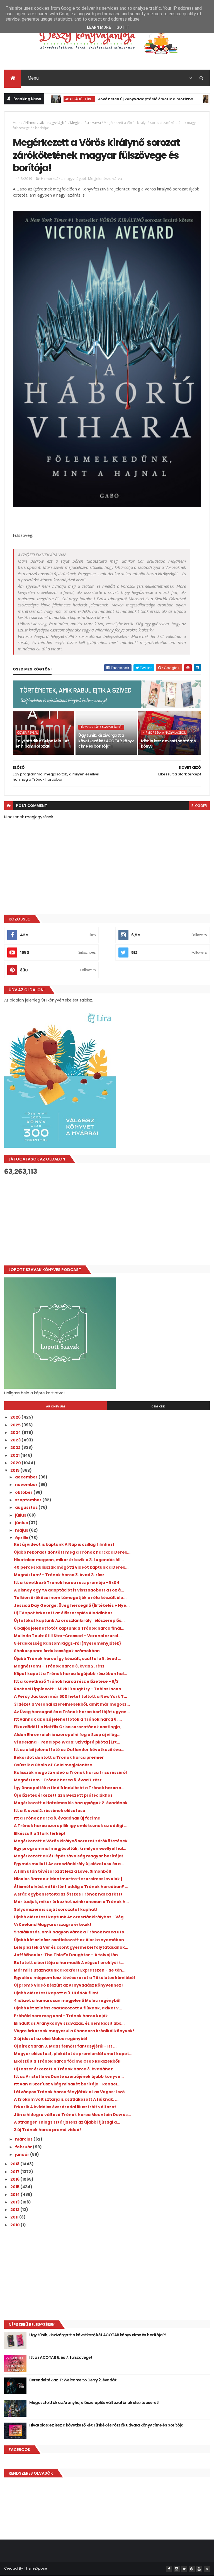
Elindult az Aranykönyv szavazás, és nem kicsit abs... (69, 2023)
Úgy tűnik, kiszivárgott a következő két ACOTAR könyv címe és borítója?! (106, 741)
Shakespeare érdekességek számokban (57, 1651)
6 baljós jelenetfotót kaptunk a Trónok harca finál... (69, 1628)
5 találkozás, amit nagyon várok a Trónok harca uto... (71, 1932)
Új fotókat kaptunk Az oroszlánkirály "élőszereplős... (69, 1620)
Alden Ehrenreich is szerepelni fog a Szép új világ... (67, 1735)
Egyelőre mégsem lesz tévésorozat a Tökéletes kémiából (74, 1978)
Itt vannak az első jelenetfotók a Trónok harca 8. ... (68, 1719)
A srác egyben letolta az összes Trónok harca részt (68, 1894)
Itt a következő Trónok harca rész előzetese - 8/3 (66, 1681)
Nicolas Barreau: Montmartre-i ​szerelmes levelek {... (70, 1879)
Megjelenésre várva (86, 123)
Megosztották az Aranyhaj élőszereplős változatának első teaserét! (94, 2403)
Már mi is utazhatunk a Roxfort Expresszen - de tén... (70, 1970)
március (24, 2139)
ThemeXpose (35, 2568)
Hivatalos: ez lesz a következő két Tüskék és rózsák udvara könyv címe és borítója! (107, 2425)
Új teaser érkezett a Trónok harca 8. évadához (63, 2069)
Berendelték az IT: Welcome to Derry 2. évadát (73, 2380)
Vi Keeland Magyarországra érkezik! (53, 1924)
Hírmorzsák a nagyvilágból (46, 123)
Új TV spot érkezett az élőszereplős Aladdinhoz (63, 1613)
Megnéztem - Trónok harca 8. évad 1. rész (58, 1780)
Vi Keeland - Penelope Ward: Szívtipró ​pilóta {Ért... (67, 1742)
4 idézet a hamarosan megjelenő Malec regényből (67, 2000)
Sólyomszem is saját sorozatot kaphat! (56, 1909)
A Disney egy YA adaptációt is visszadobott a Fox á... (69, 1590)
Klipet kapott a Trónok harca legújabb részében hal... (70, 1674)
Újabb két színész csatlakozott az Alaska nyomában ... (71, 1940)
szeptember (29, 1500)
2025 (16, 1425)
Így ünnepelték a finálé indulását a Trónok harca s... (69, 1788)
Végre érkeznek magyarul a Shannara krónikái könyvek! (74, 2031)
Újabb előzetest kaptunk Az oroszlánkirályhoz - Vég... (70, 1917)
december (27, 1477)
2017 (15, 2172)
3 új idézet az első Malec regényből (50, 2039)
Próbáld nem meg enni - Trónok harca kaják (61, 2016)
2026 (16, 1417)
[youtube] (199, 2569)
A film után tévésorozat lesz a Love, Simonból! (63, 1871)
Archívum (56, 1406)
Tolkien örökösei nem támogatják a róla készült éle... (70, 1598)
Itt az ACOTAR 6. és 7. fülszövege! (60, 2357)
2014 (15, 2195)
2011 (15, 2217)
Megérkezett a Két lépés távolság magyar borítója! (69, 1856)
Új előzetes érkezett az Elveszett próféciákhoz (63, 1795)
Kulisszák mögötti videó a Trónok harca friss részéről (70, 1772)
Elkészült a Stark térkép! (40, 1833)
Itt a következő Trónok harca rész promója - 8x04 (67, 1583)
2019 (15, 1470)
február (24, 2147)
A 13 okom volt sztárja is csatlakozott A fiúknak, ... (66, 2099)
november (27, 1485)
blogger (199, 806)
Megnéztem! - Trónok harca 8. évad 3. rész (59, 1575)
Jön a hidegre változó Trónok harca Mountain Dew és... (72, 2115)
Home (18, 123)
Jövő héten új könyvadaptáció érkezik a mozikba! (115, 99)
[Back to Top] (207, 2569)
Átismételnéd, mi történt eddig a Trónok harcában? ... (71, 1887)
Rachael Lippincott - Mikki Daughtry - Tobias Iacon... (69, 1689)
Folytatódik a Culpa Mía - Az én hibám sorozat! (42, 744)
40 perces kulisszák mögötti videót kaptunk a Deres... (71, 1567)
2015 (15, 2187)
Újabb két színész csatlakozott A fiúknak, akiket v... (68, 2008)
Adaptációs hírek (48, 99)
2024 (16, 1433)
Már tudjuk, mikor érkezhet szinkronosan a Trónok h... (71, 1902)
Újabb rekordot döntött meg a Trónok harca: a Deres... (72, 1552)
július (21, 1515)
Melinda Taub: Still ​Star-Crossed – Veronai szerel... (68, 1636)
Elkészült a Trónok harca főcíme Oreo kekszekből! (67, 2061)
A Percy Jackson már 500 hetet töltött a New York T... (70, 1696)
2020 (16, 1463)
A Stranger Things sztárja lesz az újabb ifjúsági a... (67, 2122)
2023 (16, 1440)
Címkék (158, 1406)
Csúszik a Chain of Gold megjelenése (53, 1765)
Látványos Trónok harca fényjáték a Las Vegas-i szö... (71, 2092)
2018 (15, 2164)
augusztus (27, 1507)
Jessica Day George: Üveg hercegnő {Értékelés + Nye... (72, 1605)
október (24, 1492)
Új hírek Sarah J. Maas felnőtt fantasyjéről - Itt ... (65, 2046)
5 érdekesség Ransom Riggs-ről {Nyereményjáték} (68, 1643)
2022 (16, 1448)
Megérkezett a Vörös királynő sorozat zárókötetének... (72, 1841)
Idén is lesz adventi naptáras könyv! (168, 744)
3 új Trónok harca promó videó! (48, 2130)
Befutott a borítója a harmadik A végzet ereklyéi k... (69, 1963)
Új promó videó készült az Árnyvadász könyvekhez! (68, 1985)
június (22, 1523)
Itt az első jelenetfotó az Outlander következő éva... (69, 1750)
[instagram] (177, 2569)
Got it (123, 27)
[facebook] (169, 2569)
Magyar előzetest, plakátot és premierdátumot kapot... (73, 2054)
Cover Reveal (27, 733)
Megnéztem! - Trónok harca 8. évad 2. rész (59, 1666)
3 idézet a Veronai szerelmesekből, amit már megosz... (72, 1704)
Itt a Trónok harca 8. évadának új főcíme (57, 1818)
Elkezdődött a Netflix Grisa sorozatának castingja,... (69, 1727)
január (23, 2154)
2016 (15, 2179)
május (22, 1530)
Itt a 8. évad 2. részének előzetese (50, 1811)
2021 (15, 1455)
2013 (15, 2202)
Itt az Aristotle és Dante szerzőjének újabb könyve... (69, 2077)
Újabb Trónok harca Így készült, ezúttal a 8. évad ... (68, 1659)
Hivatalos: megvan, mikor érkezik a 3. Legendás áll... (69, 1560)
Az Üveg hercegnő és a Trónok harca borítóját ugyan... (72, 1712)
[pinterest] (192, 2569)
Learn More (99, 27)
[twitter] (184, 2569)
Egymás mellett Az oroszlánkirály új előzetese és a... (69, 1864)
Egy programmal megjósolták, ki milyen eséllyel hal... (70, 1848)
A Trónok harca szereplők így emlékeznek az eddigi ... (71, 1826)
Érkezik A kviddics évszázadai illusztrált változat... (67, 2107)
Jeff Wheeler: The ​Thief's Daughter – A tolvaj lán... (68, 1955)
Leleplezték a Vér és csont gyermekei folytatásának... (71, 1947)
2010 (15, 2225)
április (22, 1538)
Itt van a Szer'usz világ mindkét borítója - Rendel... (67, 2084)
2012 (15, 2210)
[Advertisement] (107, 1220)
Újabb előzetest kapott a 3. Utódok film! (56, 1993)
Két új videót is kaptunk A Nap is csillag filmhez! (64, 1544)
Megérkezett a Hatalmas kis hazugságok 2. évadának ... (73, 1803)
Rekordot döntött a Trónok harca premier (59, 1757)
